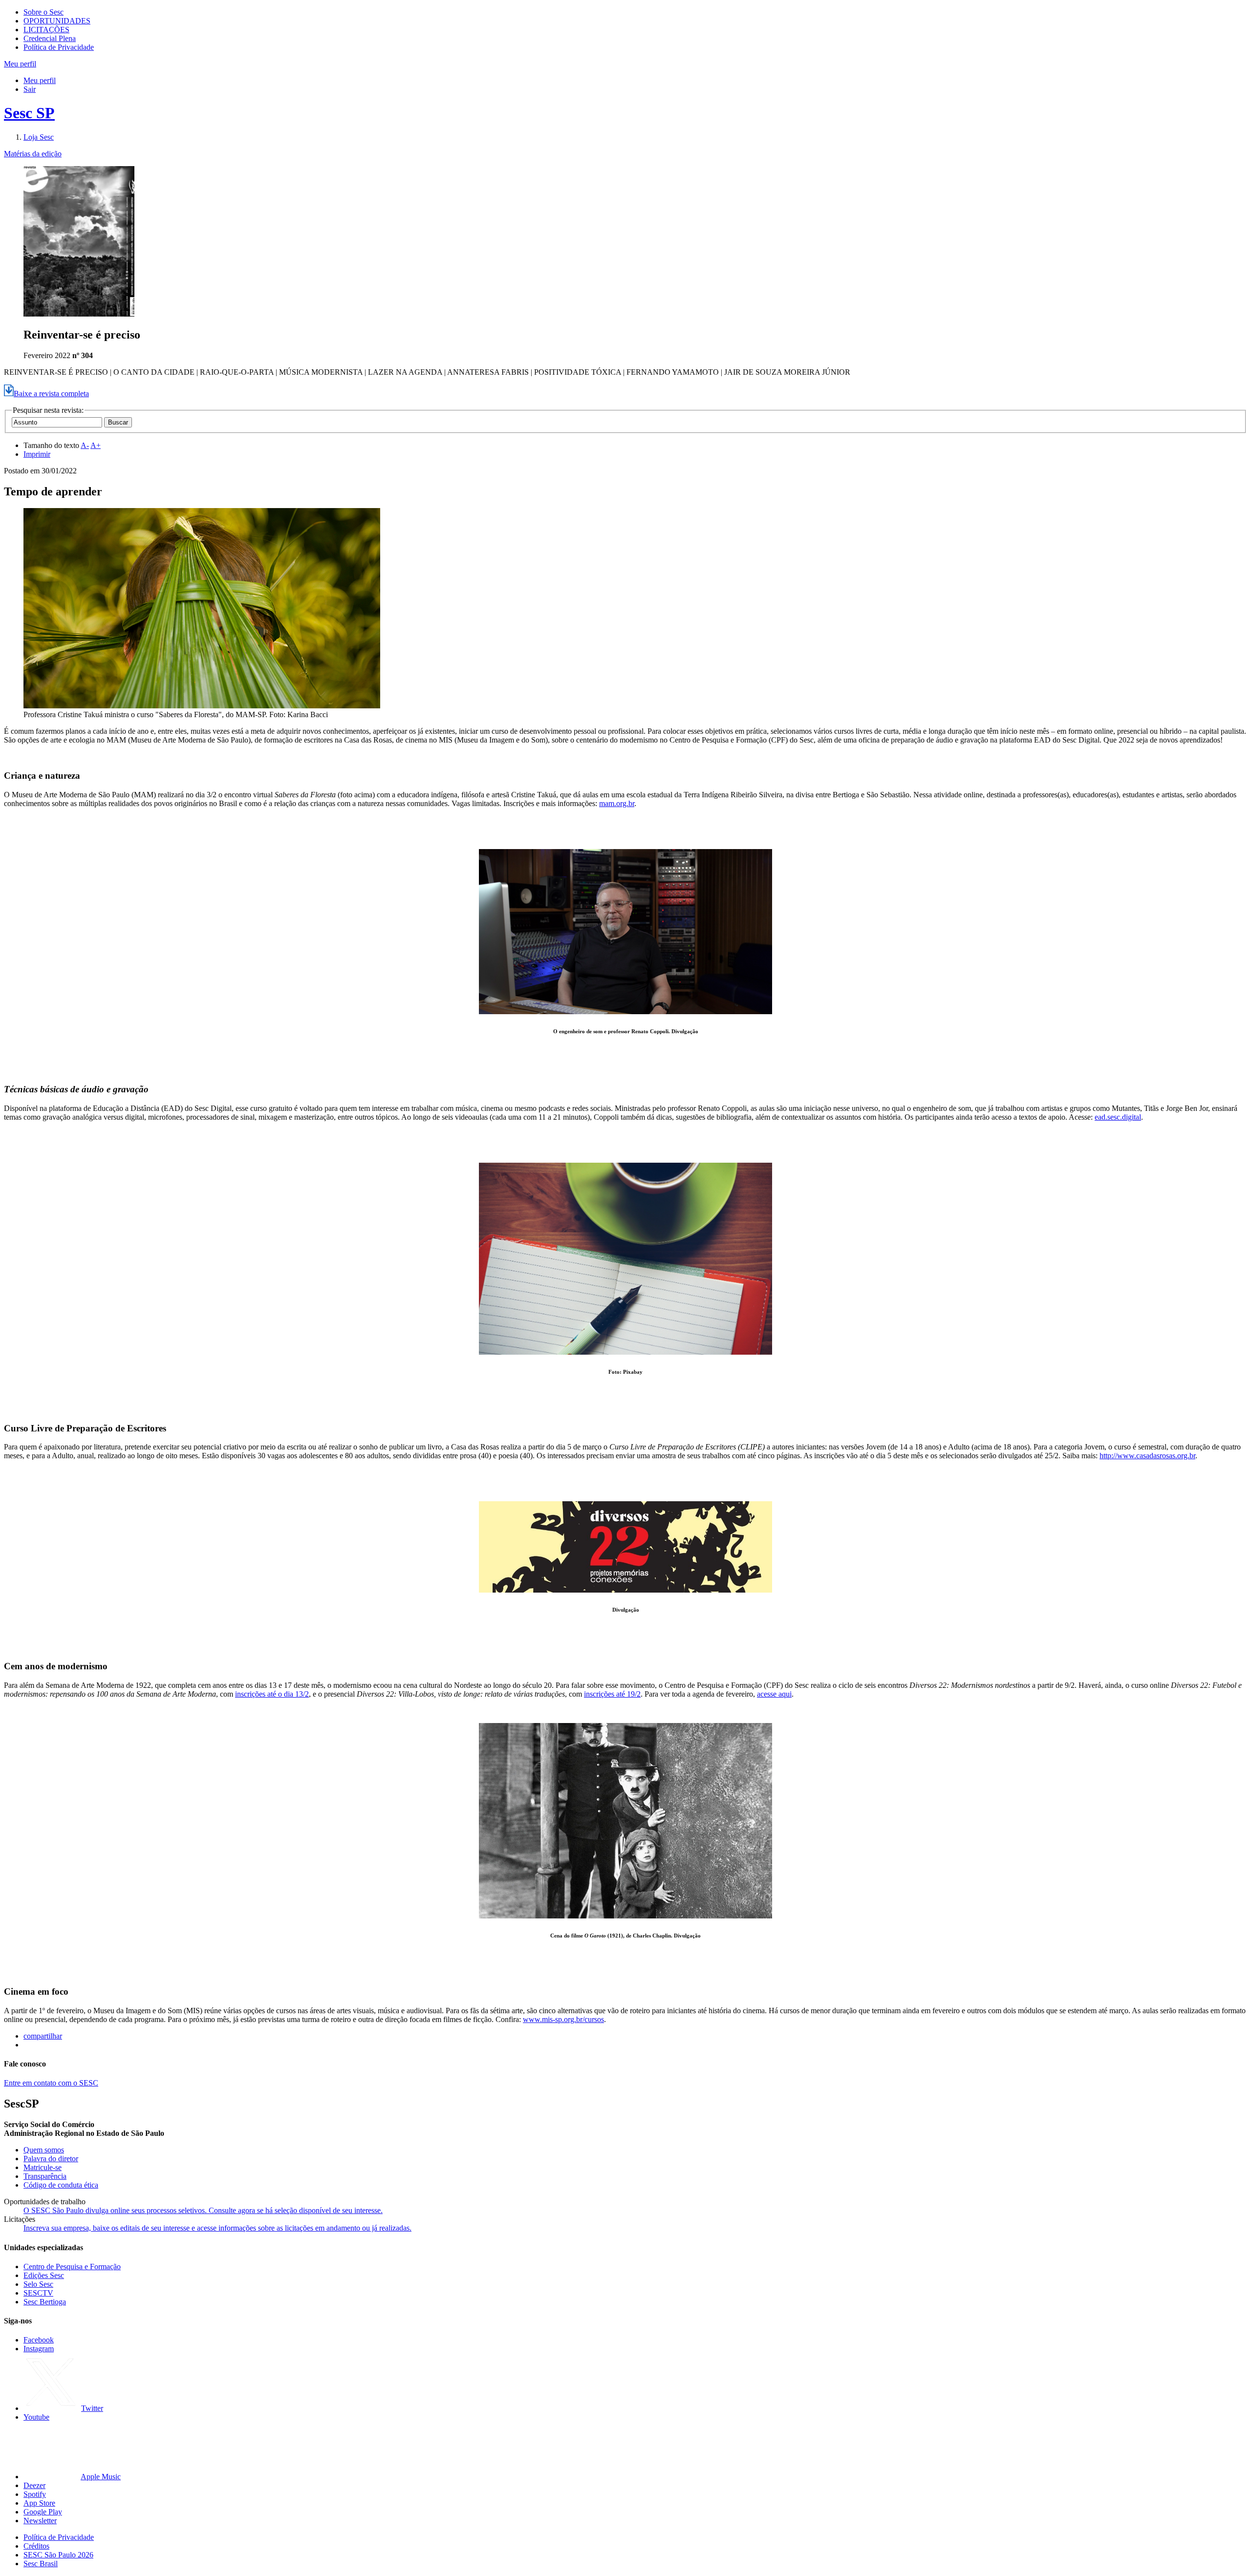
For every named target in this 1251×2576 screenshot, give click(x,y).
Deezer (34, 2485)
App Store (39, 2503)
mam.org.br (617, 803)
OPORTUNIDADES (57, 21)
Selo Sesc (38, 2284)
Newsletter (40, 2521)
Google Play (43, 2512)
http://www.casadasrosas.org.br (1147, 1456)
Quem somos (44, 2150)
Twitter (92, 2408)
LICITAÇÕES (46, 30)
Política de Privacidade (59, 47)
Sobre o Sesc (43, 12)
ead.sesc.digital (1118, 1117)
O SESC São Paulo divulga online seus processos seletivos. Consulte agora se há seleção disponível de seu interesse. (203, 2210)
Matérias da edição (33, 154)
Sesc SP (29, 113)
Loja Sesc (39, 137)
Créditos (36, 2546)
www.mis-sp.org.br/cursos (563, 2019)
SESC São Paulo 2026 (58, 2555)
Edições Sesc (44, 2275)
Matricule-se (43, 2167)
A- (85, 445)
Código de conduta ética (61, 2185)
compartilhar (43, 2036)
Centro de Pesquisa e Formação (72, 2267)
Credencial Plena (50, 38)
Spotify (35, 2494)
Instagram (39, 2349)
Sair (30, 89)
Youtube (36, 2417)
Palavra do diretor (51, 2159)
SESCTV (38, 2293)
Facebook (39, 2340)
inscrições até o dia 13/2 (272, 1694)
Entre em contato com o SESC (51, 2083)
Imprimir (37, 454)
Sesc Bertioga (45, 2302)
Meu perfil (40, 80)
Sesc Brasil (41, 2564)
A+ (96, 445)
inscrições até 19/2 (612, 1694)
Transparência (45, 2176)
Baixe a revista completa (51, 394)
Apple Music (101, 2477)
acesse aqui (774, 1694)
